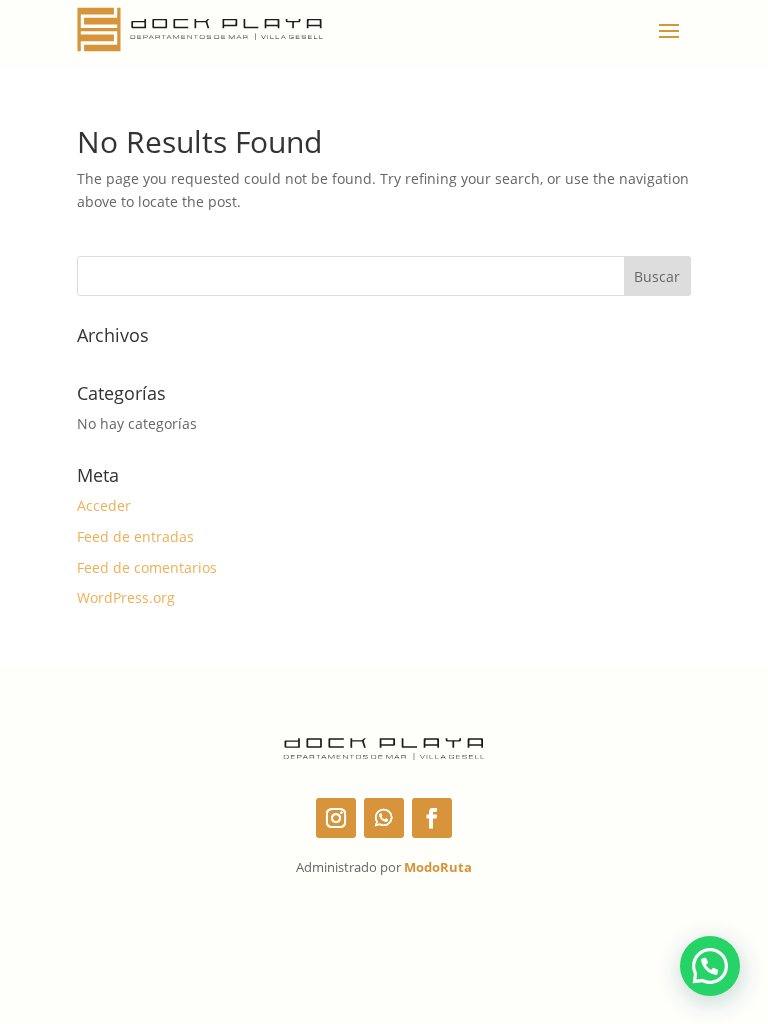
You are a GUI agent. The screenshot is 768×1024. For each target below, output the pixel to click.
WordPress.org (126, 597)
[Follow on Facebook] (432, 818)
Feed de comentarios (147, 567)
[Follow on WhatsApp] (384, 818)
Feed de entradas (135, 536)
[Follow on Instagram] (336, 818)
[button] (710, 966)
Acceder (104, 505)
